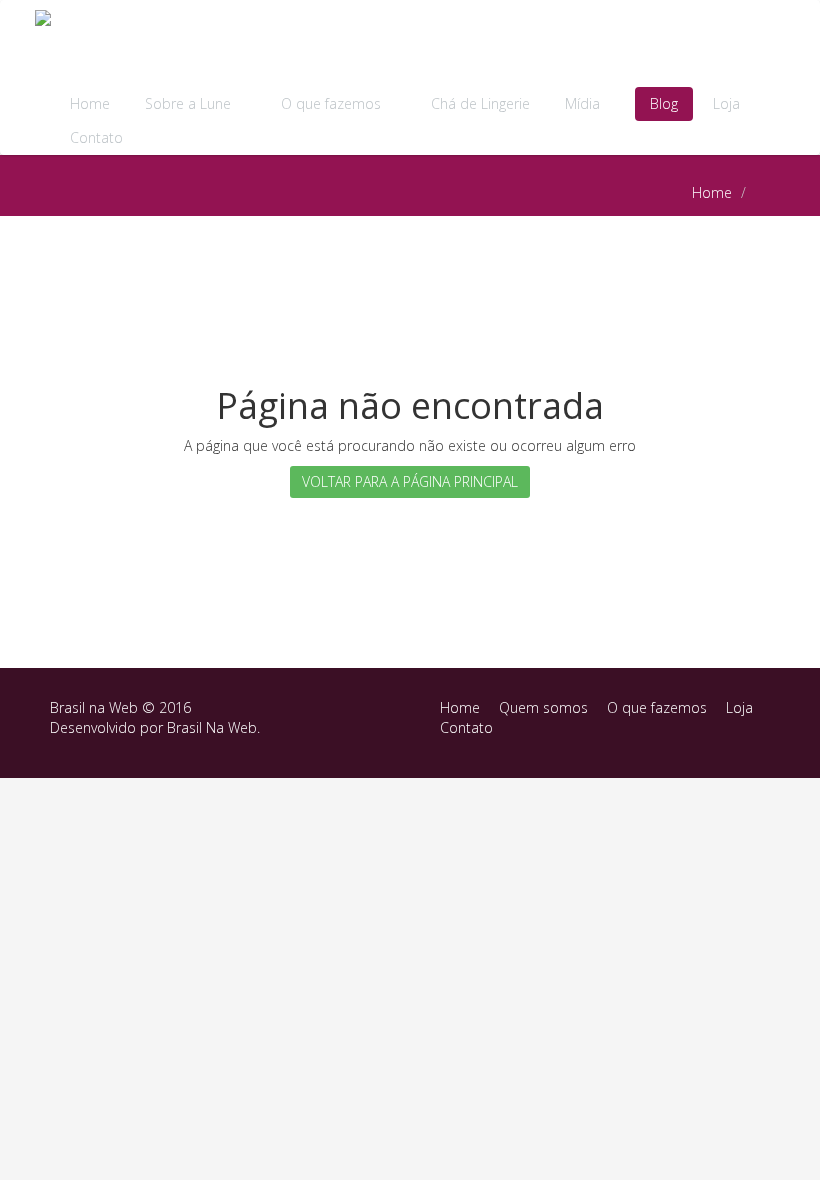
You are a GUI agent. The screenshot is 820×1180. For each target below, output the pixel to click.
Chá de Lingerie (480, 103)
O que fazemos (333, 103)
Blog (664, 103)
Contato (96, 137)
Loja (726, 103)
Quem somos (543, 707)
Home (90, 103)
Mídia (584, 103)
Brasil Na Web (212, 727)
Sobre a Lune (190, 103)
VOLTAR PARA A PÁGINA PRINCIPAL (410, 481)
